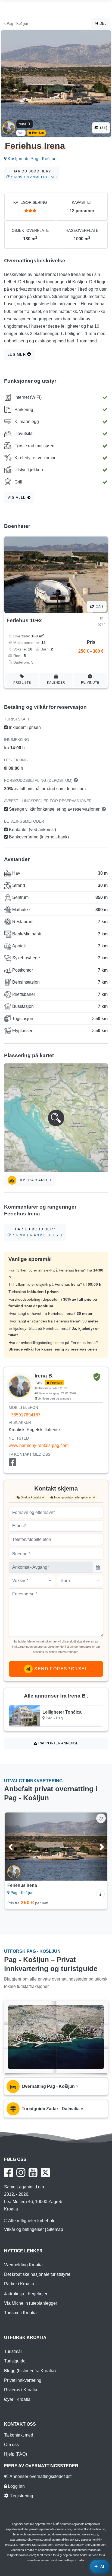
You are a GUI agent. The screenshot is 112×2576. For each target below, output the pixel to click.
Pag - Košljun (17, 24)
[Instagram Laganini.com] (21, 2173)
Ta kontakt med (19, 2435)
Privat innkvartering (23, 2380)
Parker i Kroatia (19, 2284)
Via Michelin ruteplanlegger (31, 2303)
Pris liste (22, 683)
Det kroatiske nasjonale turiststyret (37, 2274)
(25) (103, 128)
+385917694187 (25, 1415)
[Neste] (96, 1847)
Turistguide (15, 2361)
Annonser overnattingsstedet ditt (40, 2476)
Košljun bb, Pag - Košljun (32, 159)
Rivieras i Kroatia (21, 2390)
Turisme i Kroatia (20, 2313)
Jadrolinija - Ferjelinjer (26, 2294)
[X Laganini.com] (45, 2173)
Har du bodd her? (33, 174)
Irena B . (25, 124)
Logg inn (16, 2486)
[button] (56, 1118)
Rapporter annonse (58, 1743)
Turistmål (13, 2351)
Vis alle (18, 498)
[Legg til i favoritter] (101, 1818)
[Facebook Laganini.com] (9, 2173)
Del (102, 24)
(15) (99, 606)
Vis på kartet (35, 1180)
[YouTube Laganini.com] (33, 2173)
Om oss (11, 2445)
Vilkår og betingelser (24, 2229)
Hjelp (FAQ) (15, 2454)
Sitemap (55, 2229)
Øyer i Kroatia (17, 2399)
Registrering (21, 2496)
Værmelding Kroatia (23, 2265)
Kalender (56, 683)
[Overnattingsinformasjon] (100, 1894)
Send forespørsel (60, 1669)
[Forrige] (16, 1847)
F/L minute (90, 683)
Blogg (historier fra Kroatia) (30, 2371)
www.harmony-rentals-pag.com (39, 1445)
